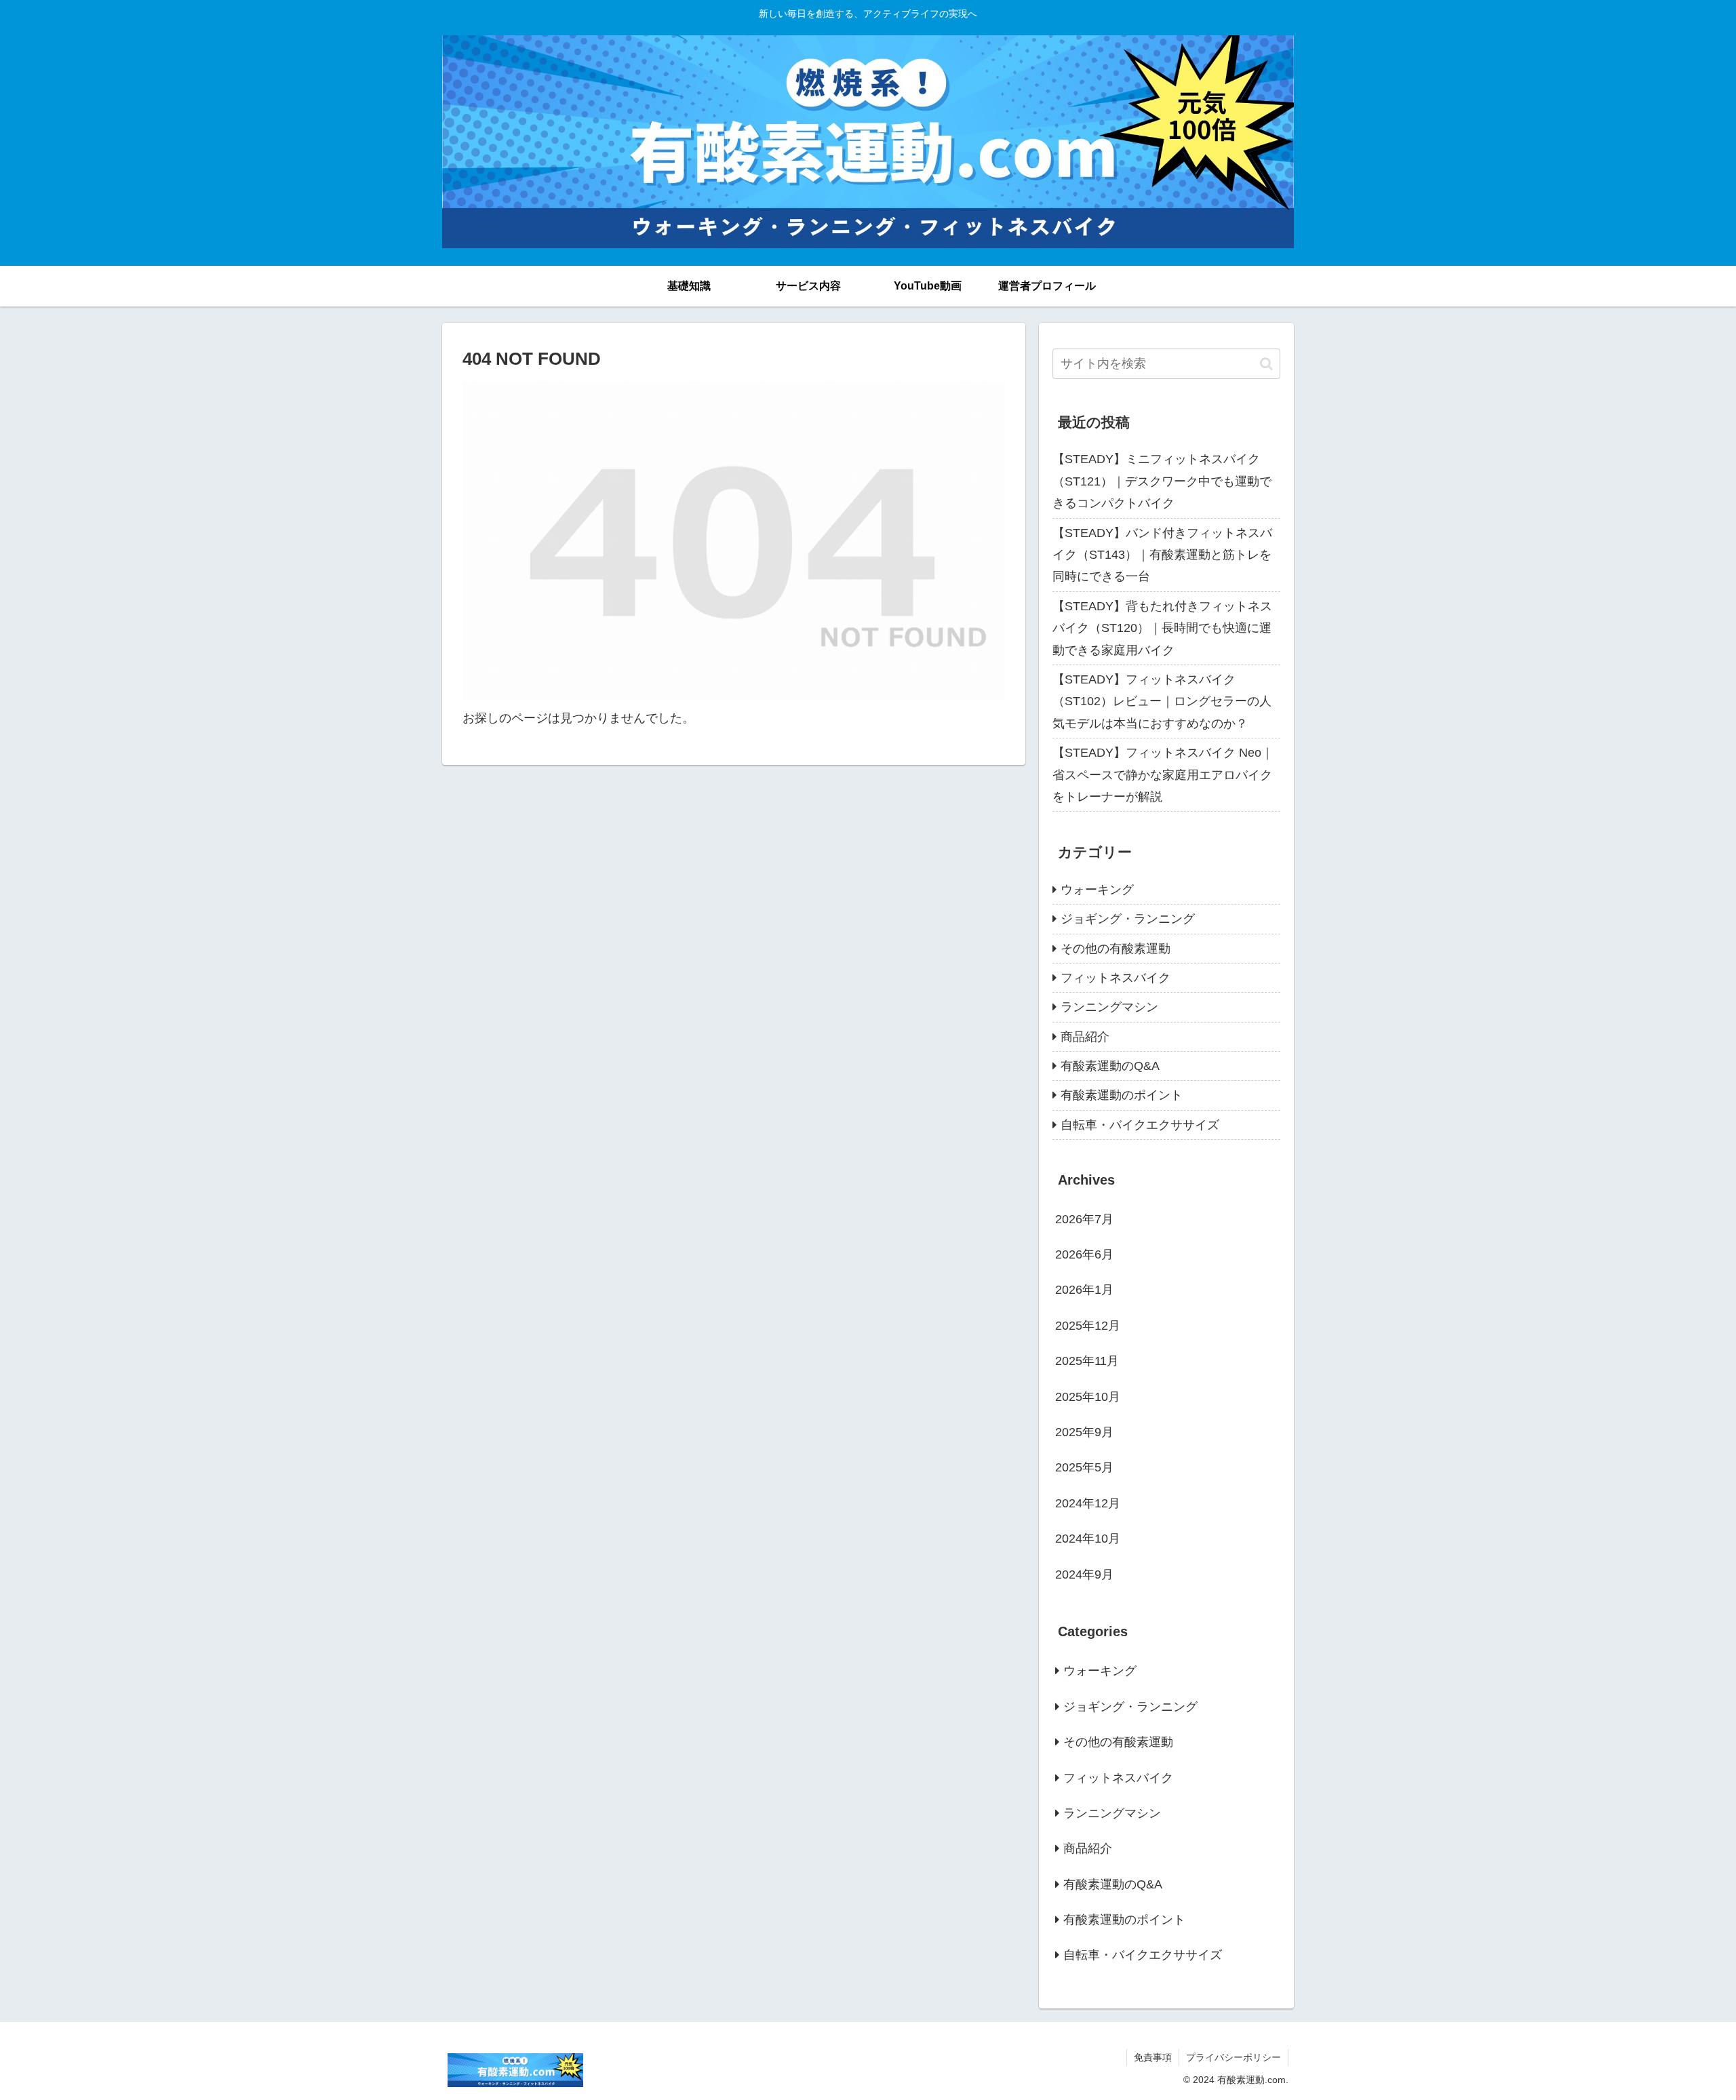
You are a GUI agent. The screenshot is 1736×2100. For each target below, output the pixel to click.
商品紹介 (1085, 1037)
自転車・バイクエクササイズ (1140, 1125)
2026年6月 (1084, 1254)
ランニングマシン (1109, 1007)
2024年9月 (1084, 1574)
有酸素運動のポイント (1122, 1095)
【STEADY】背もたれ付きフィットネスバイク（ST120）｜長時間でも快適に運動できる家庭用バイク (1162, 628)
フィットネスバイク (1116, 978)
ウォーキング (1097, 890)
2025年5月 (1084, 1467)
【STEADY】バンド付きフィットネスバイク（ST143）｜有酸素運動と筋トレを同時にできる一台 (1162, 555)
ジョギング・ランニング (1128, 919)
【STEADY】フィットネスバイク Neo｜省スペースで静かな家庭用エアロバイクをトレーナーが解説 (1163, 775)
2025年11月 (1087, 1361)
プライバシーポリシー (1234, 2057)
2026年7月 (1084, 1219)
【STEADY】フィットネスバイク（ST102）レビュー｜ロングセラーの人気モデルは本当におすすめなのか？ (1162, 701)
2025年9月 (1084, 1432)
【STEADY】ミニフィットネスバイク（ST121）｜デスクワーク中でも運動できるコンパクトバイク (1162, 481)
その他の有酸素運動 (1116, 949)
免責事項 (1153, 2057)
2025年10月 (1088, 1397)
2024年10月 (1088, 1539)
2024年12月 (1088, 1503)
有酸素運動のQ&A (1110, 1066)
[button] (1266, 364)
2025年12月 (1088, 1326)
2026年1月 (1084, 1290)
